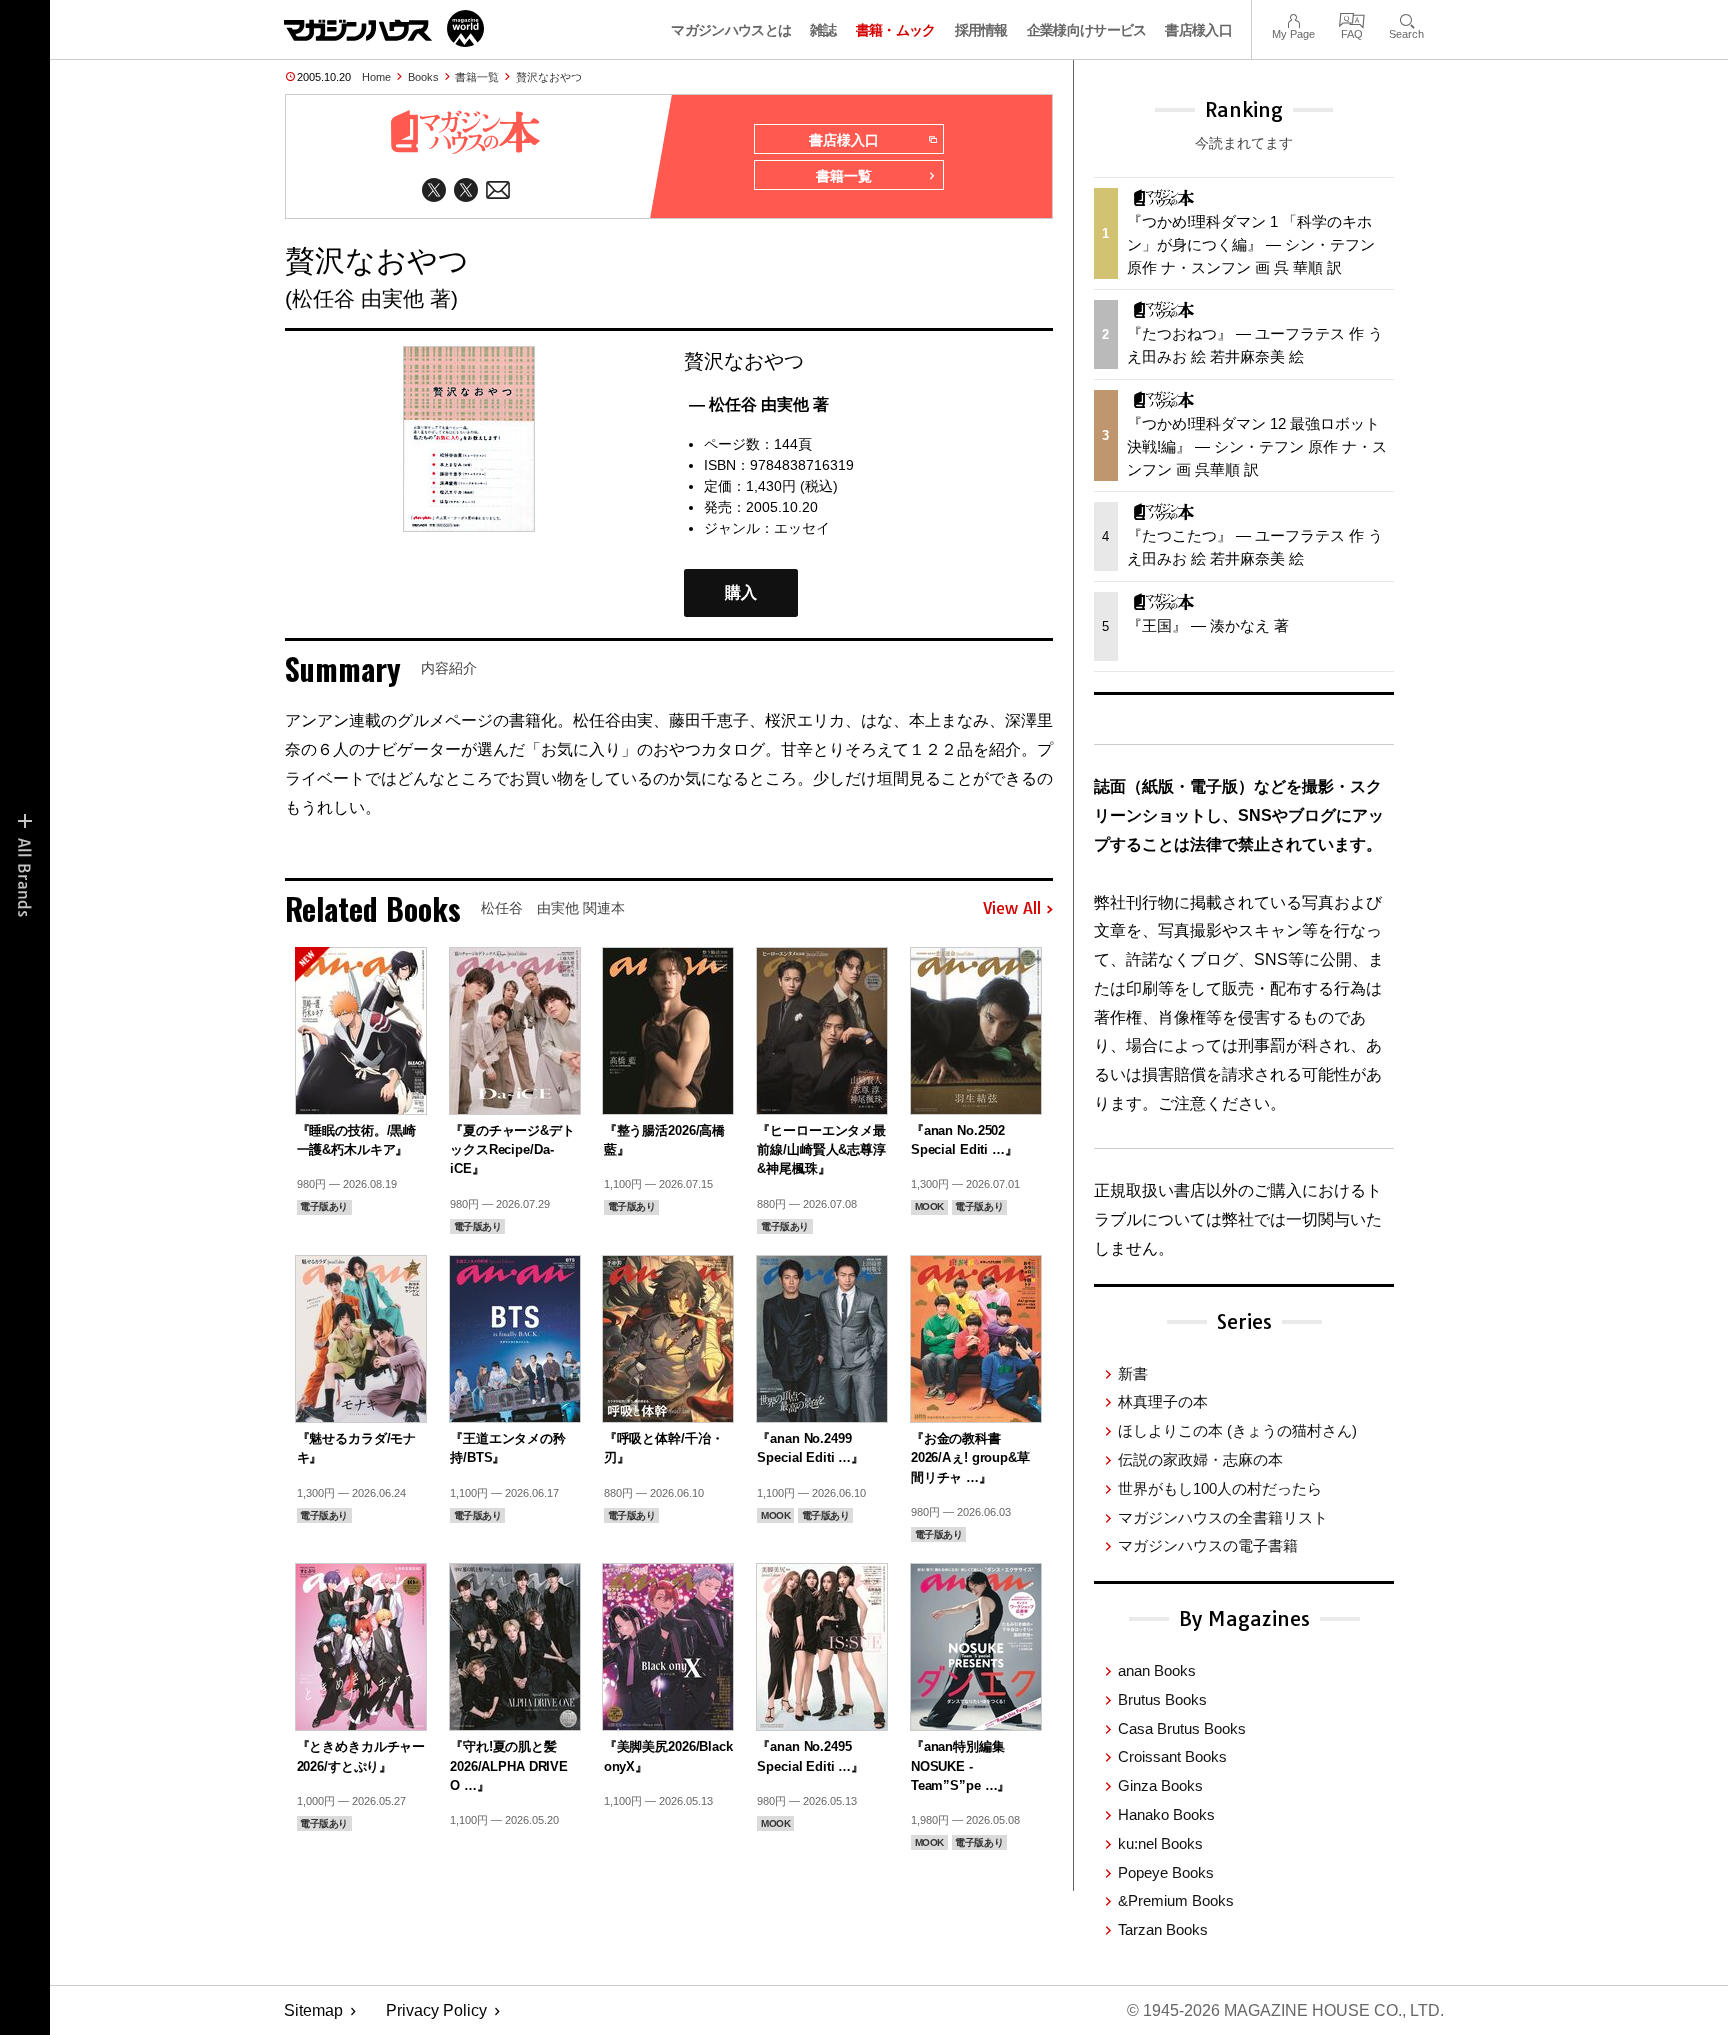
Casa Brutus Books (1182, 1728)
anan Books (1157, 1670)
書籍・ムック (896, 30)
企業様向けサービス (1087, 30)
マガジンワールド (384, 28)
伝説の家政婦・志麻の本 (1200, 1459)
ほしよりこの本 (1237, 1430)
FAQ (1352, 18)
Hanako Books (1166, 1814)
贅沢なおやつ (549, 77)
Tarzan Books (1163, 1929)
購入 (741, 592)
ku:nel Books (1160, 1843)
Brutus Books (1162, 1699)
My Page (1293, 18)
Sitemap (313, 2010)
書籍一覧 (477, 77)
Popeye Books (1166, 1872)
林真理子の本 (1163, 1401)
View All (1012, 909)
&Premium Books (1176, 1900)
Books (423, 77)
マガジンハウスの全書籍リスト (1223, 1517)
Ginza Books (1160, 1785)
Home (376, 77)
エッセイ (802, 528)
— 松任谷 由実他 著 (759, 404)
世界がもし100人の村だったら (1220, 1488)
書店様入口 (1198, 30)
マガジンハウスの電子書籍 (1208, 1545)
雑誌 (823, 30)
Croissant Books (1172, 1756)
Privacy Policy (436, 2010)
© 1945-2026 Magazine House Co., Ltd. (1285, 2010)
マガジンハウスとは (731, 30)
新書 (1133, 1373)
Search (1406, 18)
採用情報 (981, 30)
